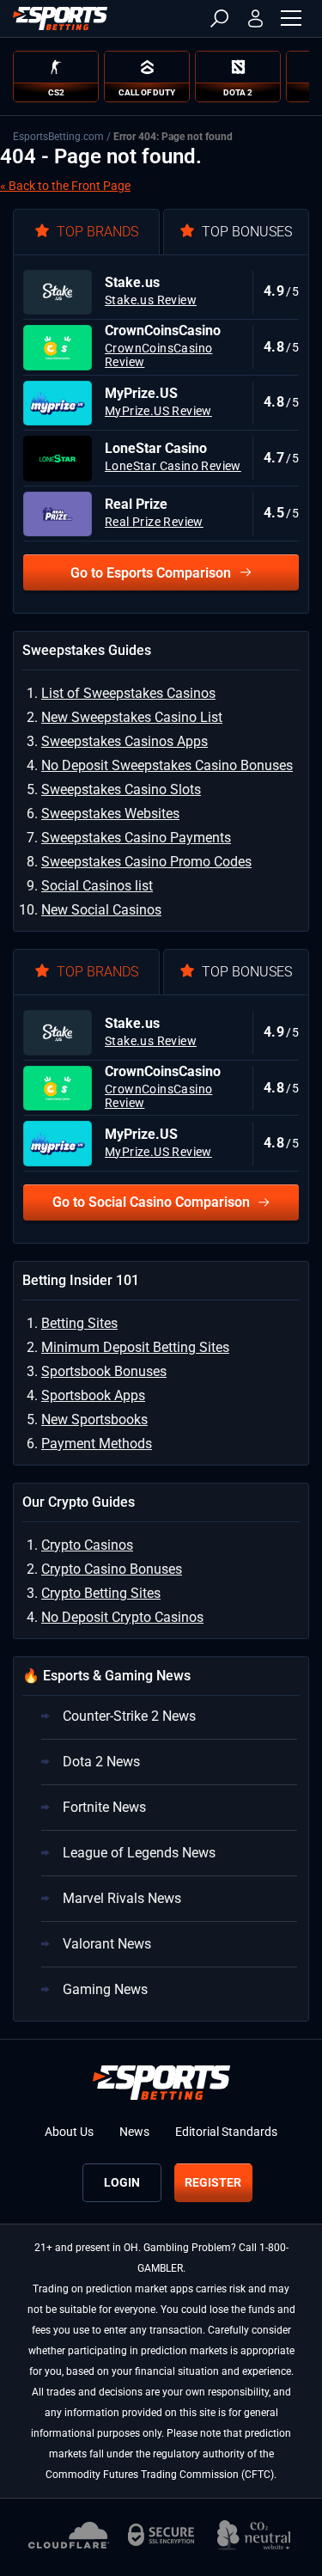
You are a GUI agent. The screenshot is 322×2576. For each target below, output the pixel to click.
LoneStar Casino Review (173, 466)
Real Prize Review (154, 522)
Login (122, 2182)
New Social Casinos (101, 910)
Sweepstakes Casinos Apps (125, 741)
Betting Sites (79, 1323)
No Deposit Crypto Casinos (122, 1617)
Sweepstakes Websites (110, 814)
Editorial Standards (226, 2132)
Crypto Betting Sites (101, 1593)
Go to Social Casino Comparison (151, 1202)
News (134, 2132)
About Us (69, 2132)
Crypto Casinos (87, 1545)
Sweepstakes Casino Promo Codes (146, 862)
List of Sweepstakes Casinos (128, 693)
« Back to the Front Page (65, 186)
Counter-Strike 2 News (129, 1716)
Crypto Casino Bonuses (112, 1569)
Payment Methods (97, 1444)
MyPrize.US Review (158, 411)
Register (213, 2182)
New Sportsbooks (94, 1420)
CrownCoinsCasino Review (158, 355)
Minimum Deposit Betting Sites (135, 1347)
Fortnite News (104, 1807)
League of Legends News (139, 1853)
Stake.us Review (151, 300)
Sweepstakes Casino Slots (121, 789)
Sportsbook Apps (93, 1395)
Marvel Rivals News (122, 1898)
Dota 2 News (101, 1762)
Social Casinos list (97, 886)
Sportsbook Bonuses (104, 1371)
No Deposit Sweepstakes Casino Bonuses (167, 765)
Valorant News (107, 1944)
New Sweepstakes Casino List (132, 717)
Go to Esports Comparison (151, 573)
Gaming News (105, 1989)
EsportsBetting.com (58, 137)
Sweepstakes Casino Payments (136, 838)
